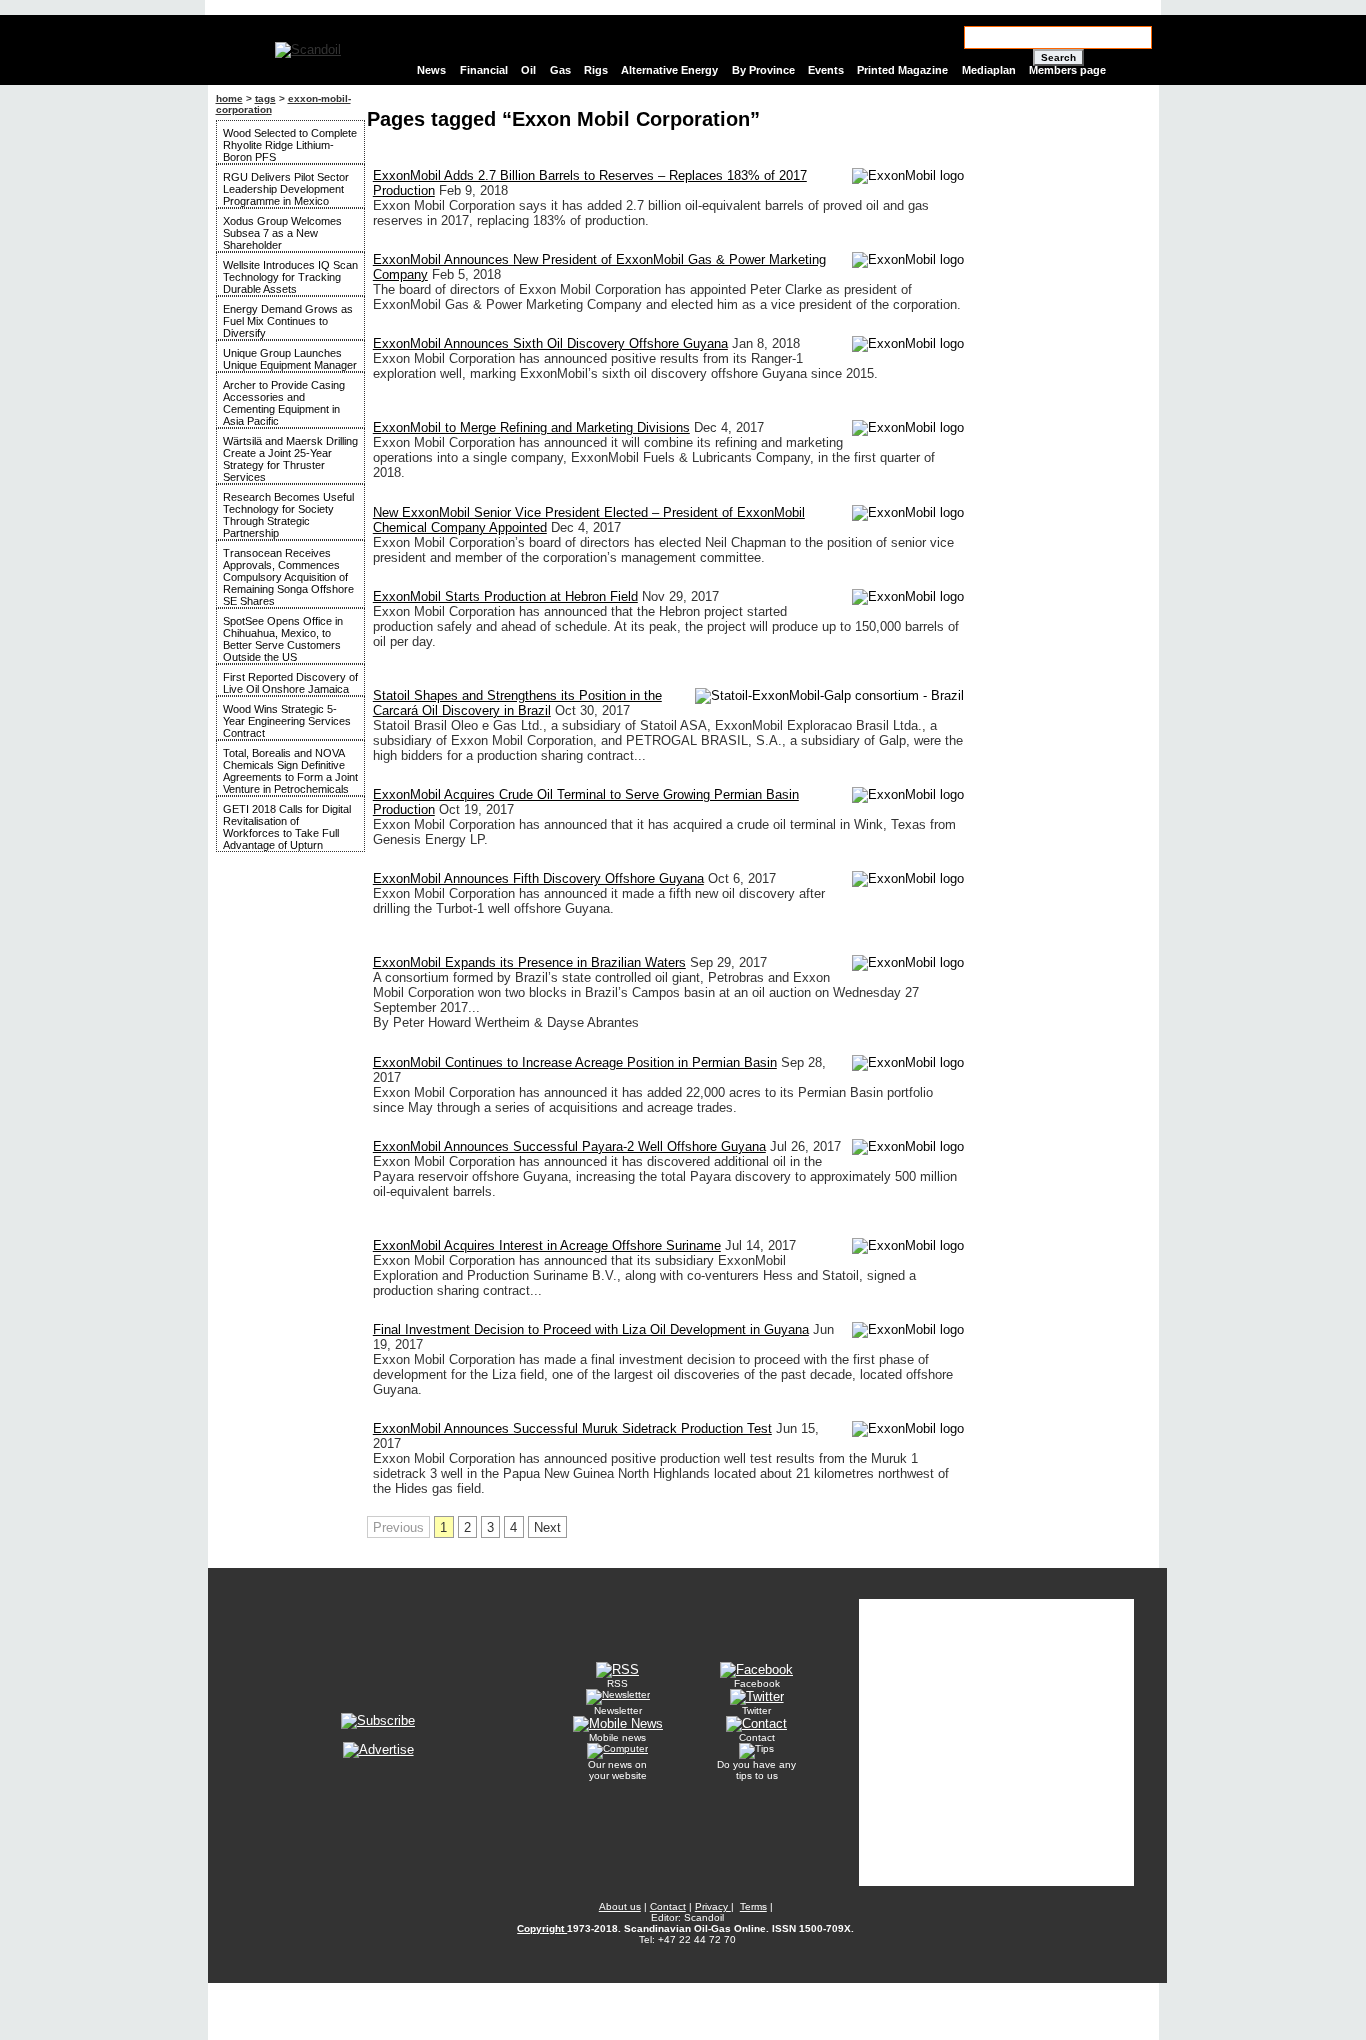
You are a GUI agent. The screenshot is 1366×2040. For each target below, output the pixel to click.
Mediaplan (989, 70)
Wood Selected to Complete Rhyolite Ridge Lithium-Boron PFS (290, 145)
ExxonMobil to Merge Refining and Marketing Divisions (531, 427)
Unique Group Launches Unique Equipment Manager (290, 359)
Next (547, 1527)
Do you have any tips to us (756, 1770)
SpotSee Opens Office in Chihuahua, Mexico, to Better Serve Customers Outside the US (283, 639)
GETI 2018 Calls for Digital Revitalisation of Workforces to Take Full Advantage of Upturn (287, 827)
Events (826, 70)
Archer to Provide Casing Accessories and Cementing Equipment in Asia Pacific (284, 403)
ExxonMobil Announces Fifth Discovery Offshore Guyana (538, 878)
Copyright (542, 1928)
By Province (763, 70)
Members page (1067, 70)
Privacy (713, 1906)
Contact (757, 1737)
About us (620, 1906)
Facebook (757, 1683)
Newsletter (618, 1710)
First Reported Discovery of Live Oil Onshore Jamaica (290, 683)
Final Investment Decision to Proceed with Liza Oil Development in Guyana (591, 1329)
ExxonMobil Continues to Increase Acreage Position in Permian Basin (575, 1062)
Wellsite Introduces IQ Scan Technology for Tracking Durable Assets (290, 277)
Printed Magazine (902, 70)
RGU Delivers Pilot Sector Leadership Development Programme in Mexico (286, 189)
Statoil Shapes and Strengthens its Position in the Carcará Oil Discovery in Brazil (517, 703)
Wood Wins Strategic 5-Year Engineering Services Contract (287, 721)
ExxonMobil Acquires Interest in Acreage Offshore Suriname (547, 1245)
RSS (617, 1683)
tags (265, 98)
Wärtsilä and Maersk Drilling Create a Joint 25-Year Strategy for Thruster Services (290, 459)
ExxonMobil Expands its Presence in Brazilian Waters (529, 962)
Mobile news (617, 1737)
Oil (528, 70)
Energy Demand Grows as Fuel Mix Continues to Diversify (288, 321)
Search (1058, 57)
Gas (560, 70)
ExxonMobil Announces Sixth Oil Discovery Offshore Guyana (550, 343)
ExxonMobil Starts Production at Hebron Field (505, 596)
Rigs (596, 70)
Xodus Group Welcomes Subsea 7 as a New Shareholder (282, 233)
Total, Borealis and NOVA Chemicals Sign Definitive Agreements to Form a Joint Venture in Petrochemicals (290, 771)
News (431, 70)
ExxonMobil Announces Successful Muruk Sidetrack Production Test (572, 1428)
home (229, 98)
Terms (753, 1906)
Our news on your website (617, 1770)
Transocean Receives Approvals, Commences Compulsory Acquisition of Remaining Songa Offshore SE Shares (288, 577)
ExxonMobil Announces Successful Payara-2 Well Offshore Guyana (569, 1146)
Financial (484, 70)
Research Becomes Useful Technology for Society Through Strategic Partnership (288, 515)
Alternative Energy (669, 70)
